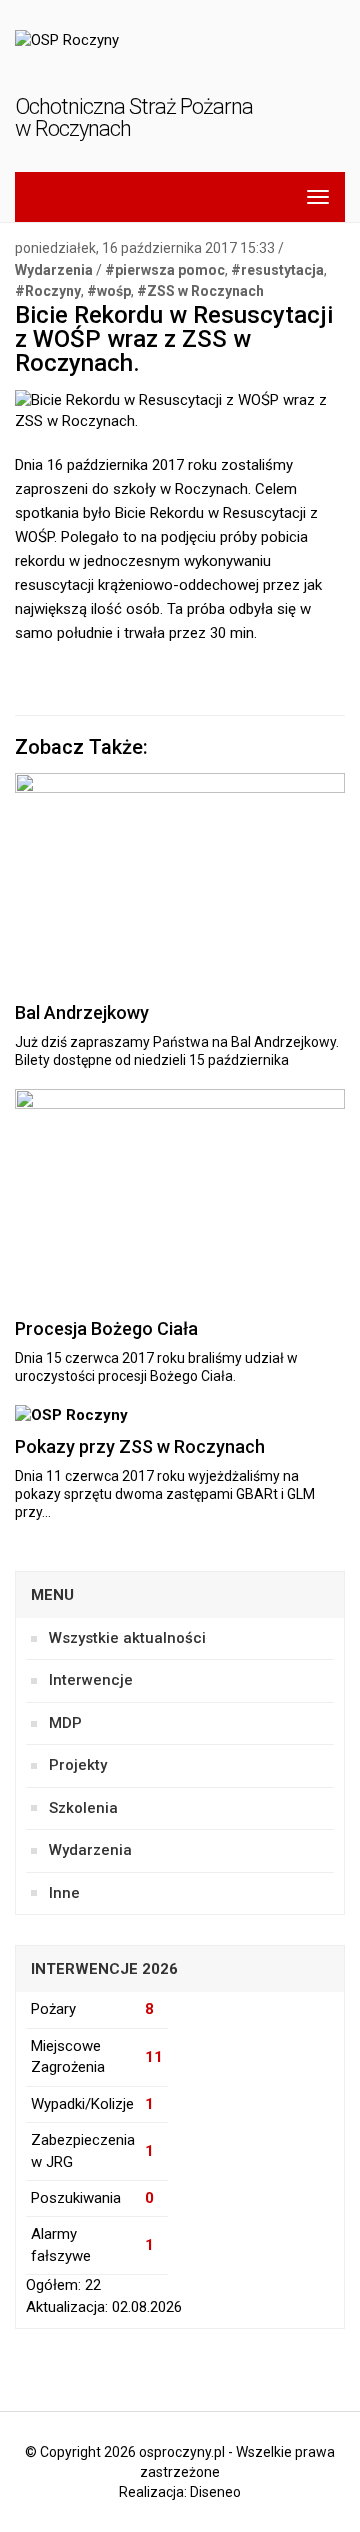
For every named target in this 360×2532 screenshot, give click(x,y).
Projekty (78, 1765)
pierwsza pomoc (170, 270)
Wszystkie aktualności (127, 1638)
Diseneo (215, 2492)
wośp (114, 291)
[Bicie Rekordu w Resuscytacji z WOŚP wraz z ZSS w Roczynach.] (180, 420)
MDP (65, 1723)
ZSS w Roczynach (205, 291)
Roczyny (53, 291)
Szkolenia (83, 1808)
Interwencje (91, 1680)
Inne (64, 1893)
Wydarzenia (54, 270)
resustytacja (282, 270)
